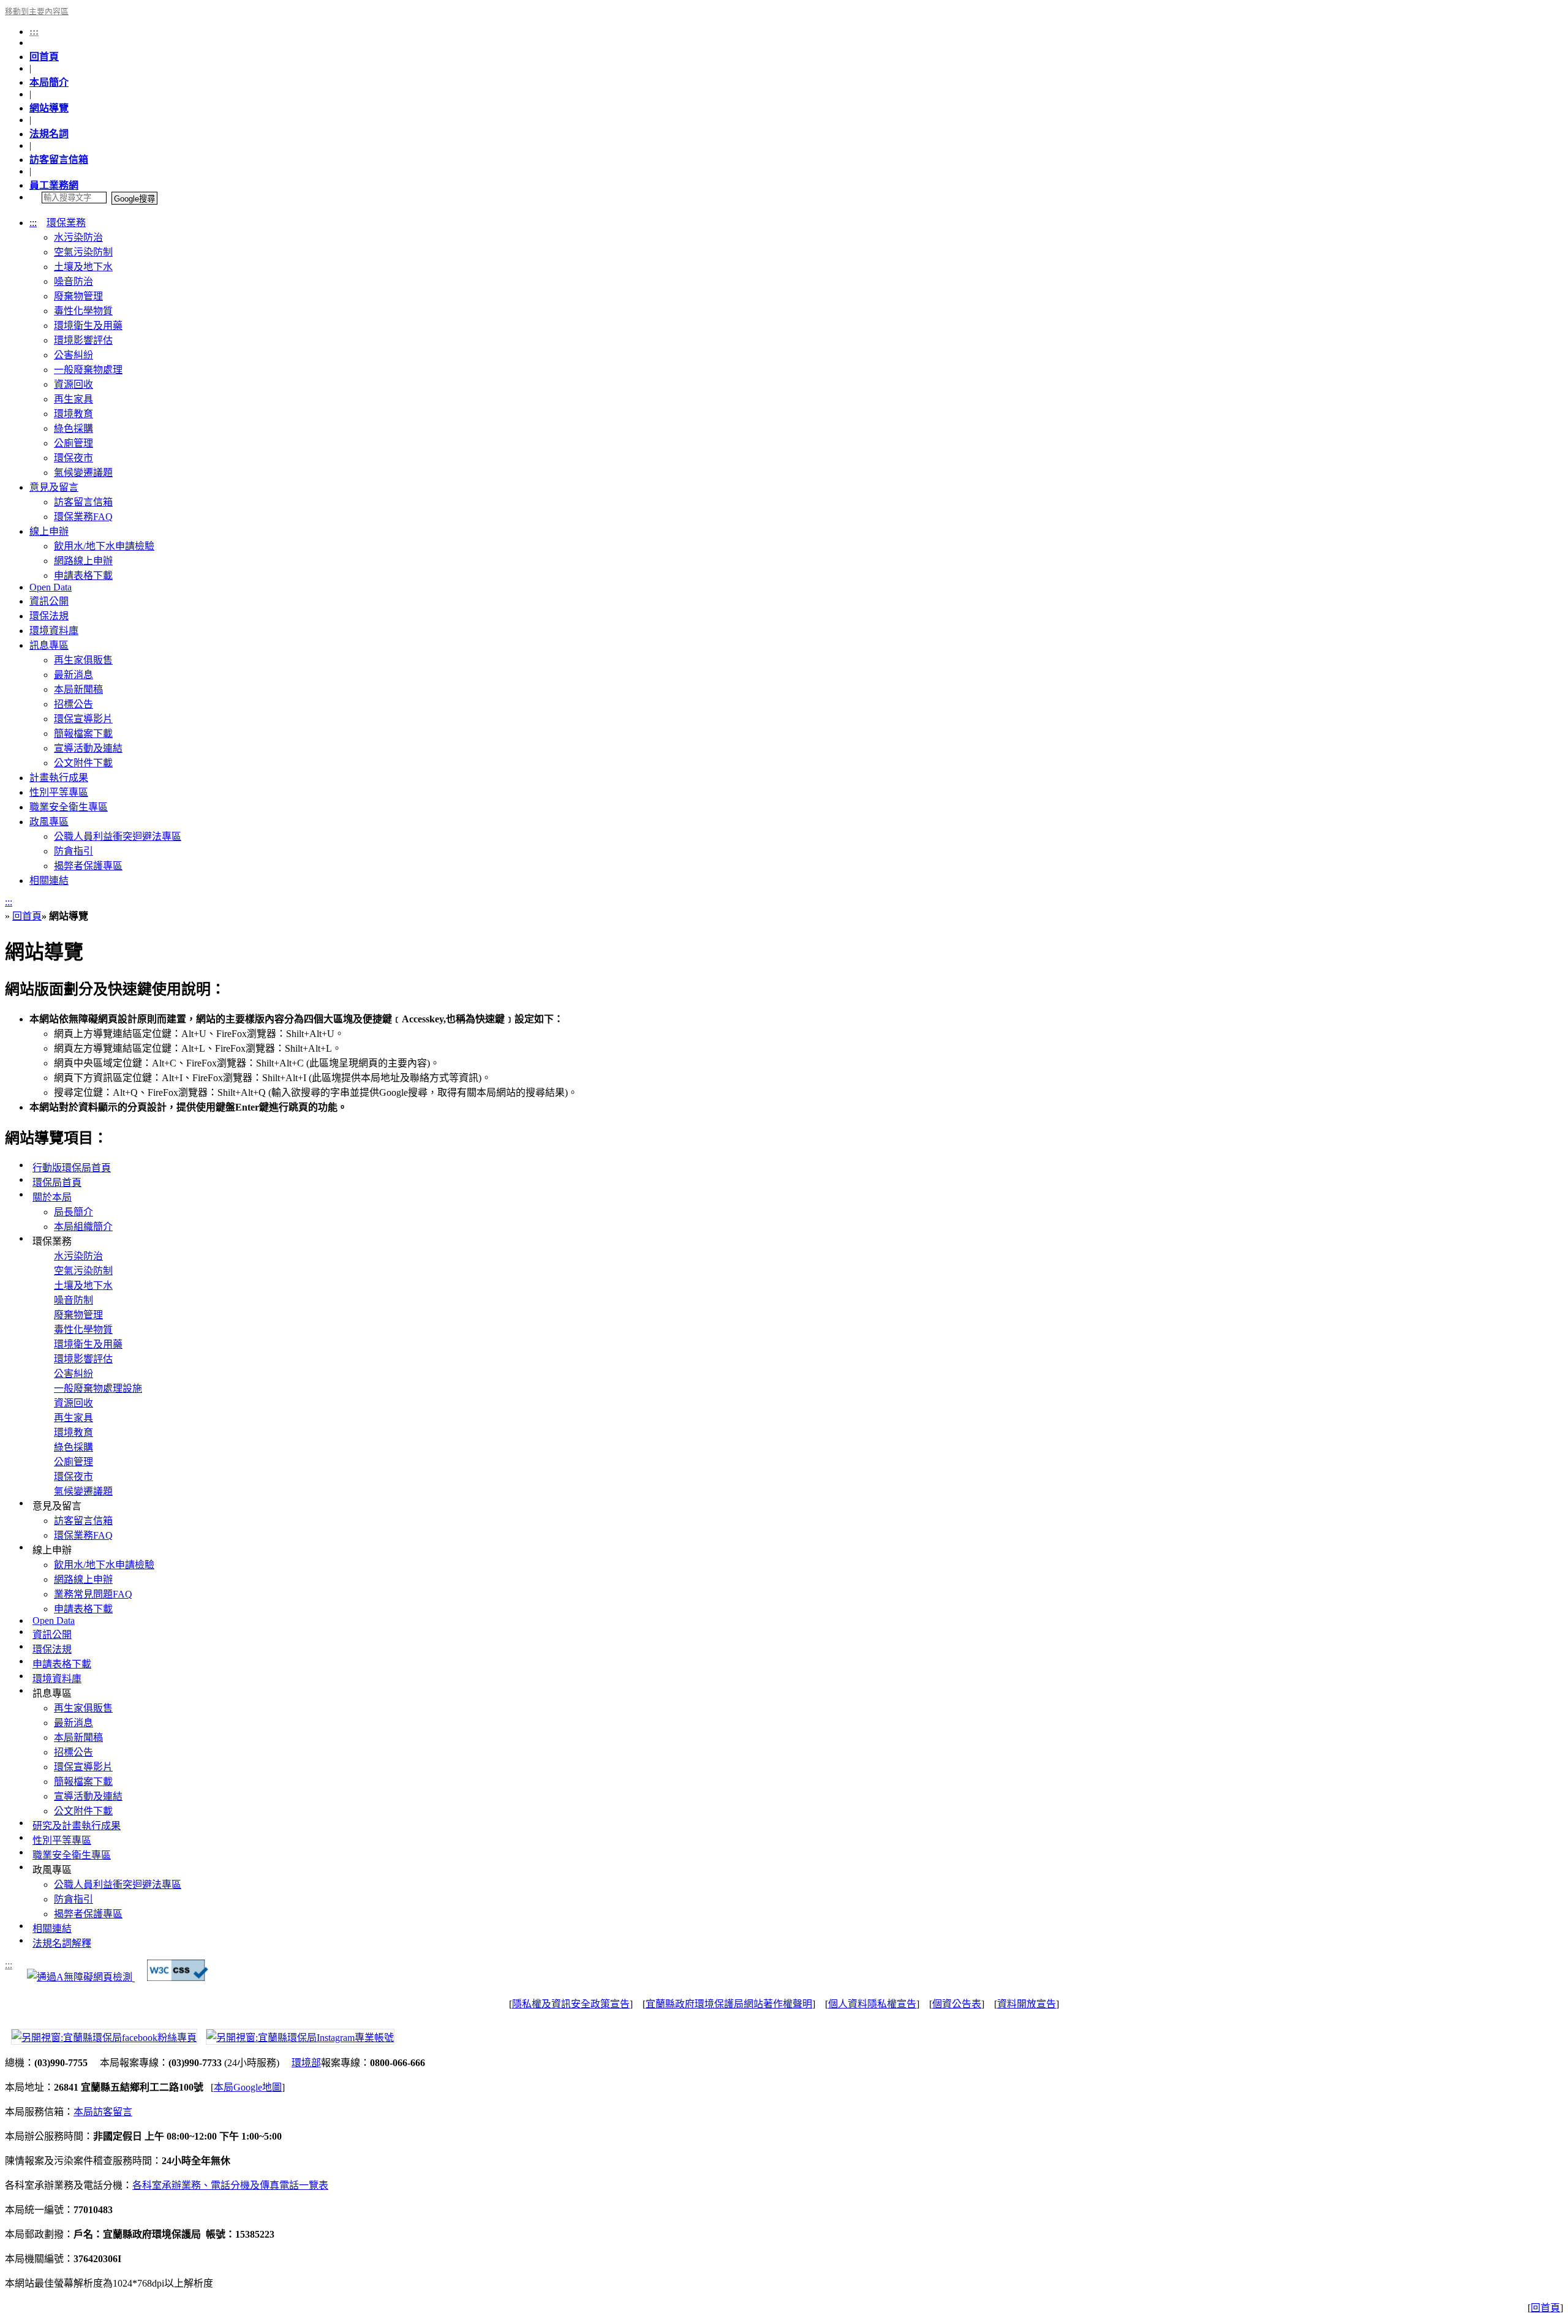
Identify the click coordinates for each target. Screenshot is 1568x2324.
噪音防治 (73, 281)
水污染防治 (78, 237)
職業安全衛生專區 (69, 807)
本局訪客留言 (103, 2112)
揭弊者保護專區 (88, 866)
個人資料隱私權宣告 (872, 2004)
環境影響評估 (83, 340)
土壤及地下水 (83, 267)
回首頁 (44, 57)
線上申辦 (49, 531)
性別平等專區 (59, 792)
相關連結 (49, 881)
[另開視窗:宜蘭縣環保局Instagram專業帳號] (297, 2036)
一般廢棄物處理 (88, 370)
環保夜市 (73, 458)
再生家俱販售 (83, 660)
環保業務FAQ (83, 517)
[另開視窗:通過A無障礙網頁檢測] (81, 1978)
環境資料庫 (54, 631)
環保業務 (66, 223)
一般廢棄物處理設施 (98, 1388)
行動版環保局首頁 (72, 1168)
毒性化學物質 (83, 311)
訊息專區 (49, 645)
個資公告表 (957, 2004)
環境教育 (73, 414)
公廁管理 (73, 443)
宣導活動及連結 (88, 748)
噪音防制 (73, 1300)
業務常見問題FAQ (93, 1594)
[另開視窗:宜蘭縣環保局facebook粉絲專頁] (101, 2036)
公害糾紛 (73, 355)
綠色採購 (73, 428)
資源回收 (73, 384)
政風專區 (49, 822)
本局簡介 (49, 82)
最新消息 (73, 675)
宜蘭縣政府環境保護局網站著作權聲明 (729, 2004)
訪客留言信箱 (59, 160)
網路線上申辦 (83, 561)
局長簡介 (73, 1212)
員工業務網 (54, 185)
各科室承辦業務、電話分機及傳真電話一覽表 (230, 2185)
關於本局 (52, 1197)
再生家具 (73, 399)
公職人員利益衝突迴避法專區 (118, 836)
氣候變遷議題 (83, 473)
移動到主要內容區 (37, 12)
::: (34, 32)
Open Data (51, 587)
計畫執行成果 (59, 778)
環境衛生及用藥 (88, 326)
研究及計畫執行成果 (77, 1826)
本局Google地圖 (248, 2087)
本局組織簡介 (83, 1227)
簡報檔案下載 (83, 734)
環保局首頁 (57, 1183)
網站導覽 (49, 108)
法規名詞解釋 (62, 1943)
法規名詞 (49, 134)
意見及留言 (54, 487)
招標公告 (73, 704)
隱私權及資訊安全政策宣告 (571, 2004)
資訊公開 (49, 601)
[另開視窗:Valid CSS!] (178, 1978)
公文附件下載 (83, 763)
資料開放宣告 (1027, 2004)
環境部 (306, 2063)
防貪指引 (73, 851)
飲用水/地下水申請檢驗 (104, 546)
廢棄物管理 (78, 296)
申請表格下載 (83, 575)
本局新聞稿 (78, 689)
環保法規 (49, 616)
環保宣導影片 (83, 719)
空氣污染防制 (83, 252)
